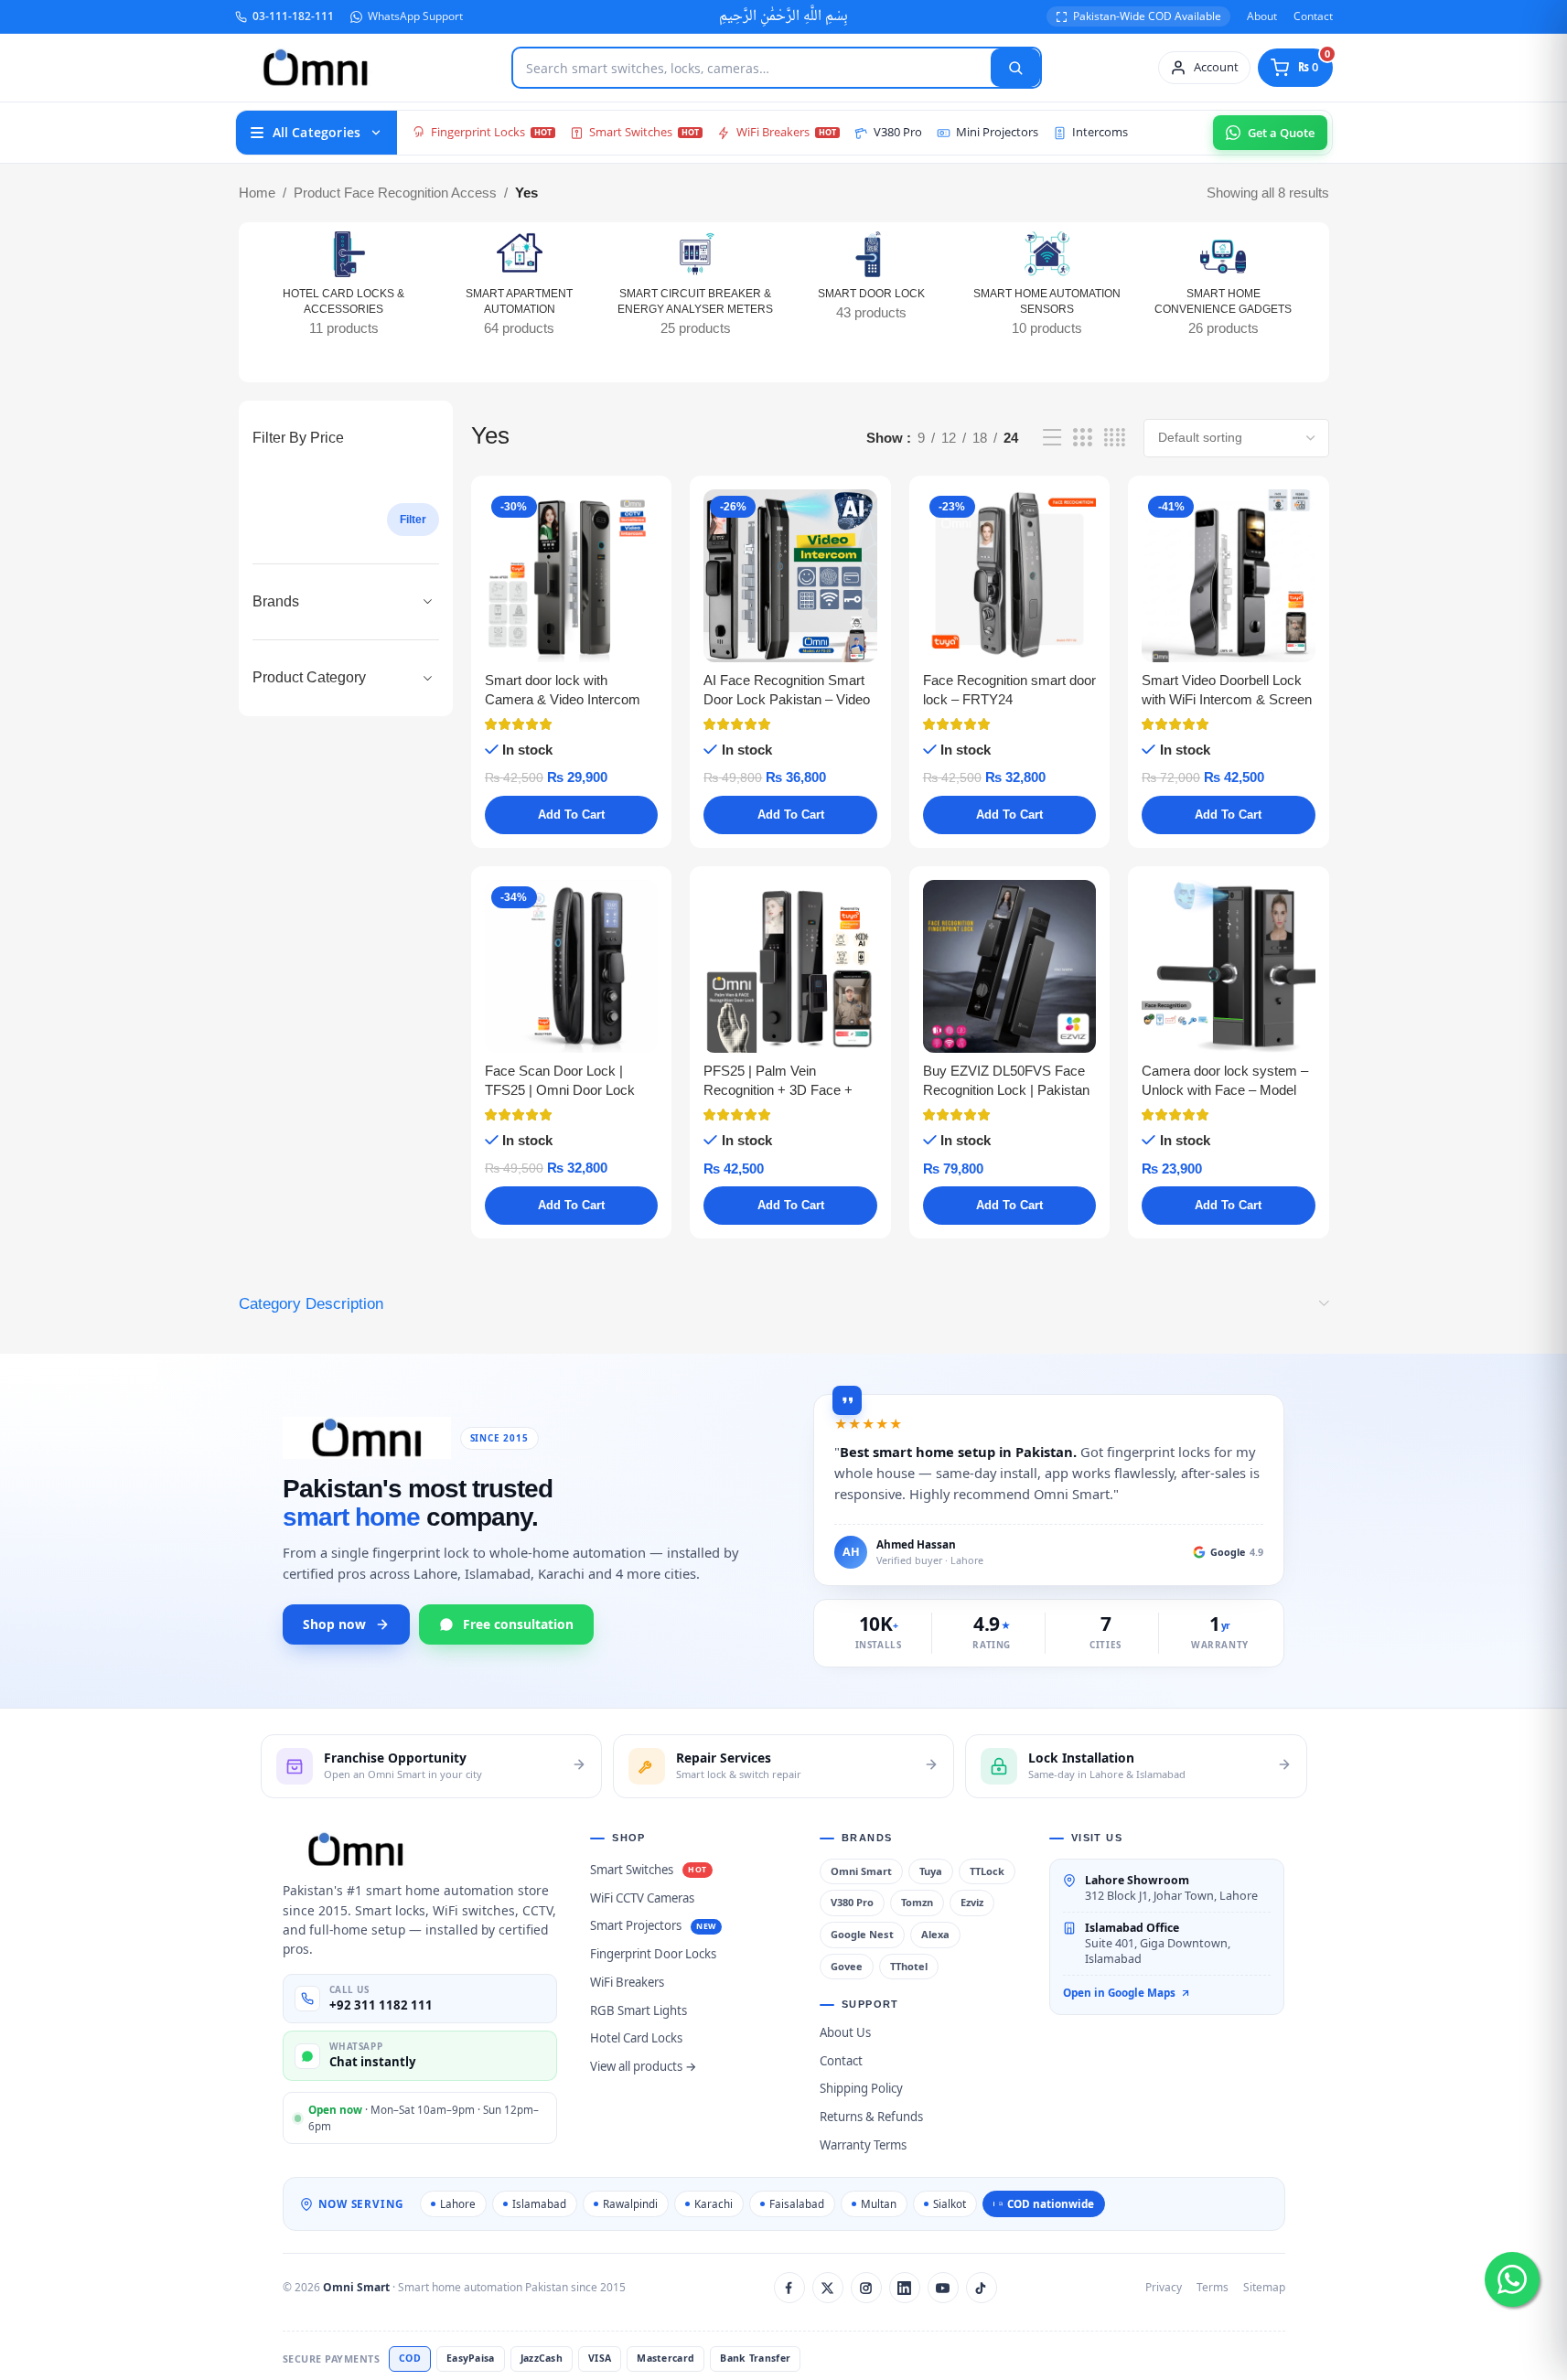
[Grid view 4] (1115, 438)
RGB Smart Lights (639, 2010)
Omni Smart (861, 1871)
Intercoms (1100, 132)
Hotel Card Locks (636, 2038)
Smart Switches (631, 132)
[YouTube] (943, 2288)
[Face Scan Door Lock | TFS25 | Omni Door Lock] (571, 966)
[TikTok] (982, 2288)
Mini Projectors (997, 132)
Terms (1213, 2287)
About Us (845, 2032)
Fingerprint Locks (478, 132)
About (1262, 16)
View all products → (644, 2066)
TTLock (987, 1871)
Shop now (334, 1624)
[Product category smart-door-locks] (871, 282)
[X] (828, 2288)
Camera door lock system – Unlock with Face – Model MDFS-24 (1225, 1090)
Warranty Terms (863, 2145)
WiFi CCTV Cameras (642, 1898)
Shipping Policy (861, 2088)
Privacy (1164, 2287)
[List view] (1052, 438)
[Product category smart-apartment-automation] (520, 290)
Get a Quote (1281, 133)
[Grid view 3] (1082, 438)
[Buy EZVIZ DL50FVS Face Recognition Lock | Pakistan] (1009, 966)
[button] (571, 815)
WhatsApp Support (415, 16)
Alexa (935, 1934)
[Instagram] (866, 2288)
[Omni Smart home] (316, 68)
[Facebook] (789, 2288)
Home (257, 193)
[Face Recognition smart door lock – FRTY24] (1009, 576)
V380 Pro (898, 132)
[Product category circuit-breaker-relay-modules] (695, 290)
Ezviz (972, 1902)
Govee (847, 1966)
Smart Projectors (636, 1925)
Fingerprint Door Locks (653, 1954)
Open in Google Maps (1119, 1992)
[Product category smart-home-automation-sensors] (1047, 290)
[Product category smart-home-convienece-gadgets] (1223, 290)
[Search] (1015, 68)
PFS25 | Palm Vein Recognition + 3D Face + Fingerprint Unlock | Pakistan (789, 1090)
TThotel (909, 1966)
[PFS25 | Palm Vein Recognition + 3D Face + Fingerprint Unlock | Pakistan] (790, 966)
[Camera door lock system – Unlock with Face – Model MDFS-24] (1228, 966)
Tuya (931, 1871)
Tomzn (917, 1902)
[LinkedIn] (905, 2288)
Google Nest (862, 1934)
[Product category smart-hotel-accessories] (344, 290)
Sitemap (1264, 2287)
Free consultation (518, 1624)
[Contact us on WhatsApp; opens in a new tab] (1512, 2279)
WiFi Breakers (773, 132)
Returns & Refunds (871, 2117)
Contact (1313, 16)
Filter (413, 520)
